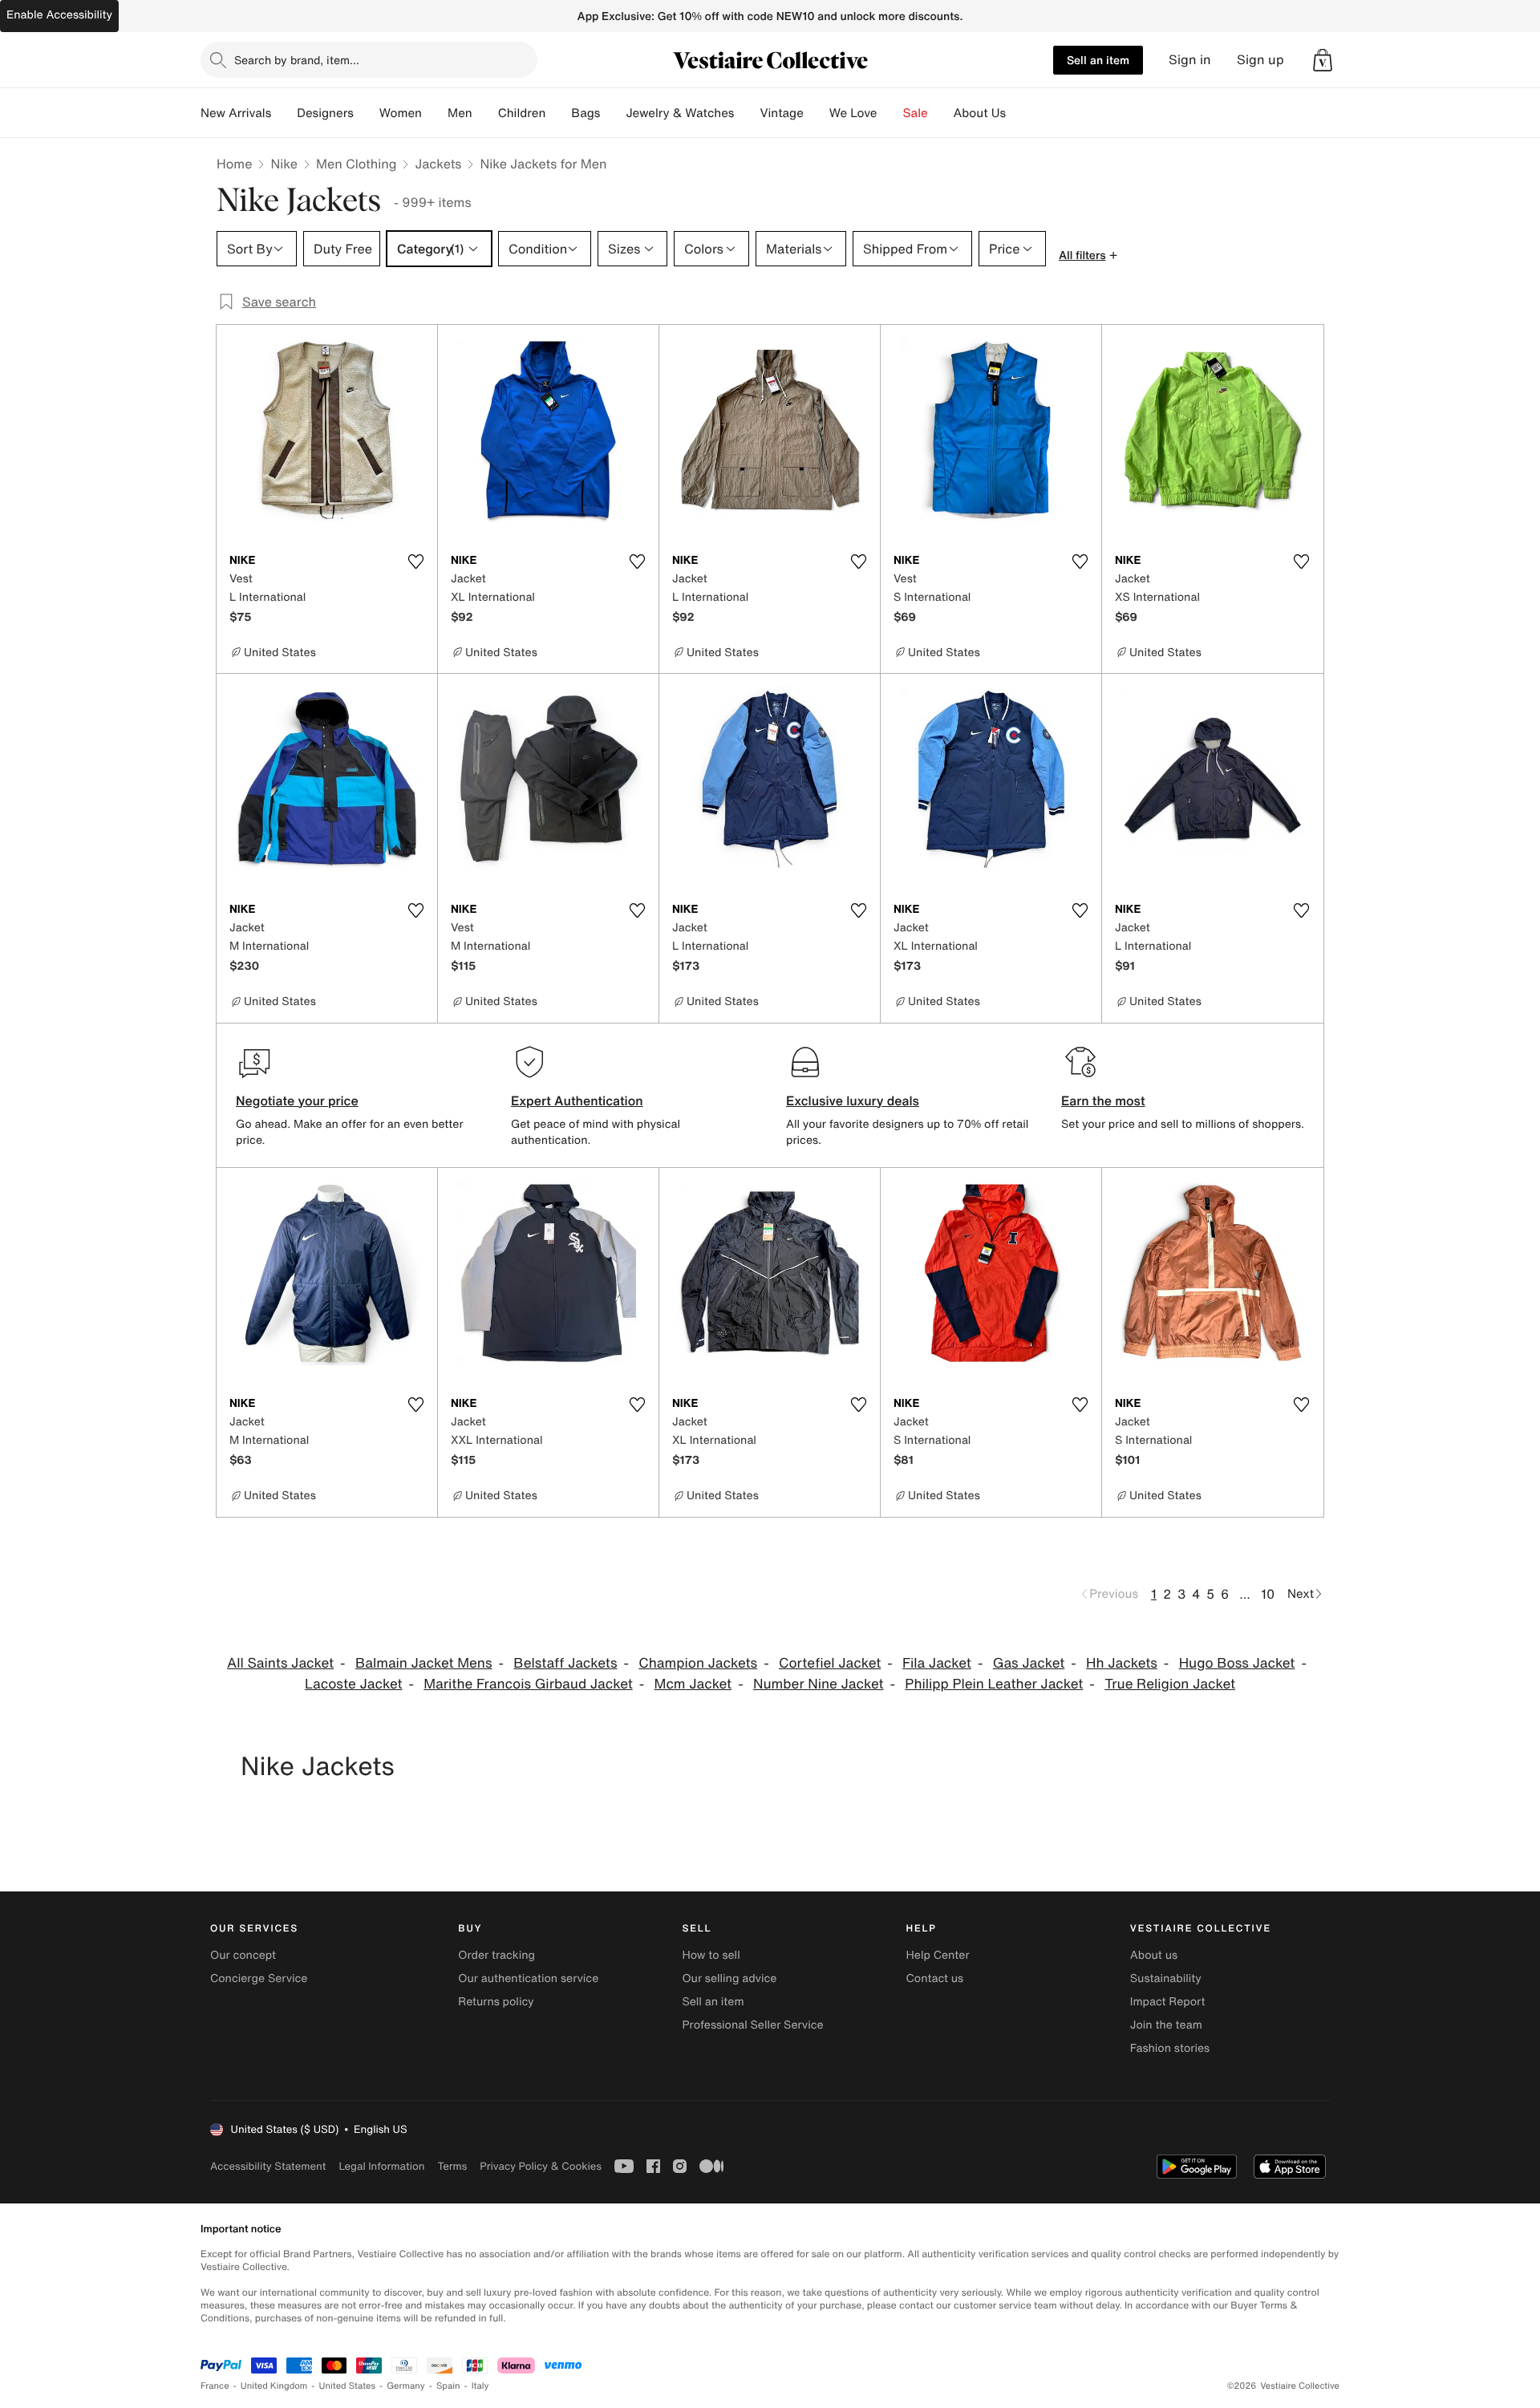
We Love (853, 113)
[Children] (558, 113)
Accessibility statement (268, 2166)
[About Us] (1019, 113)
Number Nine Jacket (819, 1684)
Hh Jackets (1122, 1663)
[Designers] (367, 113)
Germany (406, 2386)
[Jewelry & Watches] (747, 113)
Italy (480, 2386)
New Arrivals (236, 113)
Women (401, 113)
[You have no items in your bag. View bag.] (1323, 60)
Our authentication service (528, 1978)
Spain (448, 2386)
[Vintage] (817, 113)
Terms (452, 2166)
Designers (325, 113)
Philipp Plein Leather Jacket (994, 1684)
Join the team (1166, 2025)
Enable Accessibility (59, 15)
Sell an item (1098, 60)
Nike (284, 164)
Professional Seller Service (752, 2025)
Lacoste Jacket (354, 1684)
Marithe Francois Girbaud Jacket (528, 1684)
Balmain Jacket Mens (424, 1663)
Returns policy (496, 2002)
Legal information (381, 2166)
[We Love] (890, 113)
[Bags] (613, 113)
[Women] (435, 113)
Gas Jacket (1029, 1663)
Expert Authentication (577, 1101)
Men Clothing (357, 164)
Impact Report (1168, 2002)
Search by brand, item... (297, 60)
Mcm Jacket (693, 1684)
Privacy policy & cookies (541, 2166)
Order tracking (496, 1955)
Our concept (243, 1955)
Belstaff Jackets (565, 1663)
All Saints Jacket (280, 1663)
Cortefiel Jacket (830, 1663)
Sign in (1190, 60)
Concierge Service (259, 1978)
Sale (916, 113)
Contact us (935, 1978)
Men (460, 113)
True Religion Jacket (1170, 1684)
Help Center (938, 1955)
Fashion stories (1170, 2048)
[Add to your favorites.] (415, 561)
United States (348, 2386)
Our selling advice (729, 1978)
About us (1154, 1955)
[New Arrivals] (284, 113)
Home (234, 164)
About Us (980, 113)
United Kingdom (274, 2386)
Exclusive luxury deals (853, 1101)
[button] (1323, 60)
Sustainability (1166, 1978)
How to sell (711, 1955)
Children (522, 113)
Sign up (1260, 60)
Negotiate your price (297, 1101)
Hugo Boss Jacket (1237, 1663)
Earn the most (1103, 1101)
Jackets (438, 164)
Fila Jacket (937, 1663)
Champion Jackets (698, 1663)
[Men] (485, 113)
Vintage (781, 113)
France (215, 2386)
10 (1268, 1594)
